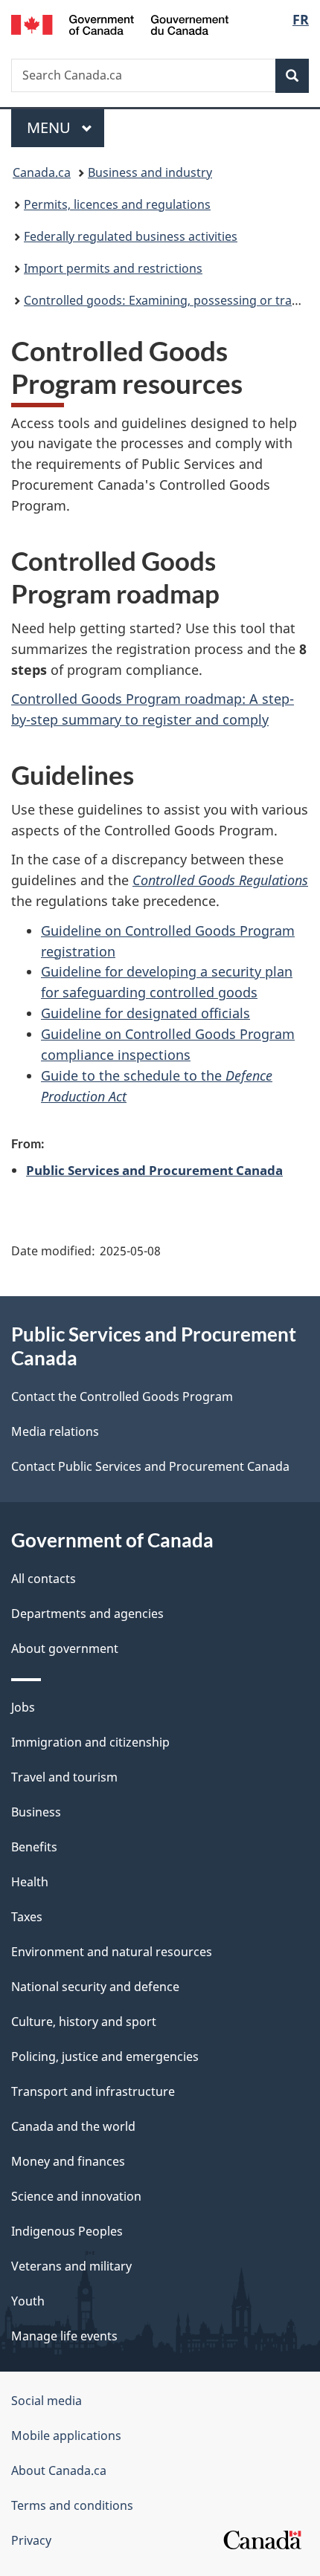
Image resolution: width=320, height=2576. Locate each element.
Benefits (34, 1847)
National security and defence (95, 1987)
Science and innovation (76, 2196)
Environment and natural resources (112, 1952)
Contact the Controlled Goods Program (122, 1397)
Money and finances (68, 2161)
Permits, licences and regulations (117, 204)
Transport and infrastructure (93, 2091)
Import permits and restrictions (113, 268)
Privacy (31, 2540)
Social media (47, 2401)
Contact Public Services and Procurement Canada (150, 1466)
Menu (51, 127)
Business (36, 1812)
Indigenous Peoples (67, 2231)
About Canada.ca (59, 2470)
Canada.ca (42, 172)
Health (30, 1882)
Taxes (27, 1917)
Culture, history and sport (84, 2022)
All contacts (44, 1579)
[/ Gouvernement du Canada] (120, 23)
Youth (28, 2301)
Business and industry (150, 172)
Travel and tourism (64, 1777)
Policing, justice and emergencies (105, 2056)
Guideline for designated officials (145, 1013)
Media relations (55, 1431)
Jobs (23, 1707)
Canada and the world (73, 2126)
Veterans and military (71, 2266)
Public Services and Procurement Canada (154, 1170)
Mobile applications (66, 2436)
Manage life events (64, 2336)
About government (65, 1648)
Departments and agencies (87, 1614)
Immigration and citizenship (90, 1742)
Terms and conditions (72, 2505)
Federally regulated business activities (131, 236)
